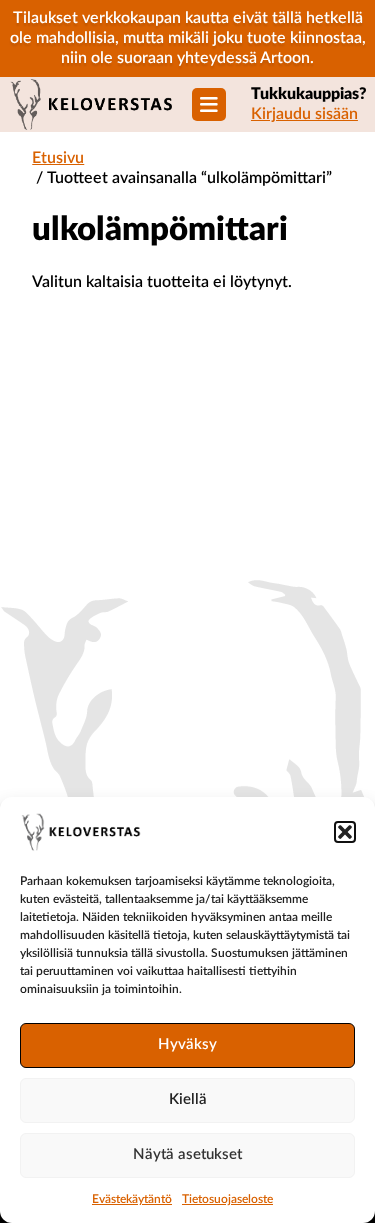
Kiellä (188, 1099)
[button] (345, 832)
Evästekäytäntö (132, 1199)
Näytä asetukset (187, 1154)
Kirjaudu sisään (304, 114)
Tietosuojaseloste (227, 1199)
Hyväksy (187, 1044)
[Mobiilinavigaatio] (209, 104)
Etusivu (58, 158)
